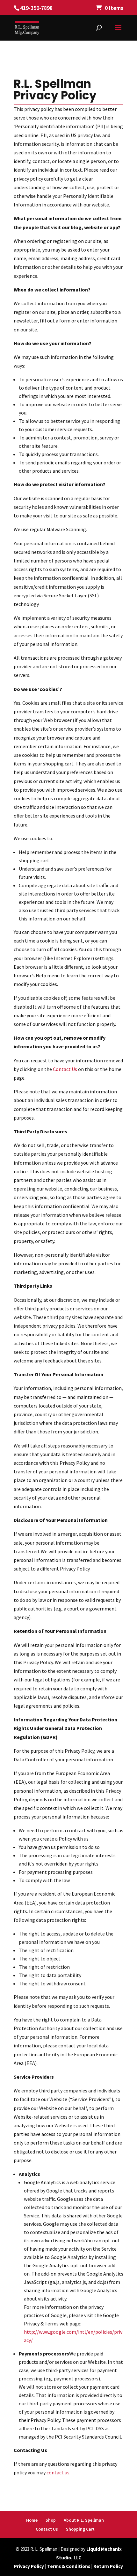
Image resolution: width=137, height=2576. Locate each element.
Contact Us (65, 1069)
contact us (58, 2472)
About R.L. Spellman (84, 2520)
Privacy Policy (29, 2566)
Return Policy (108, 2566)
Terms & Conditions (69, 2566)
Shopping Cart (80, 2529)
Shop (51, 2520)
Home (32, 2520)
